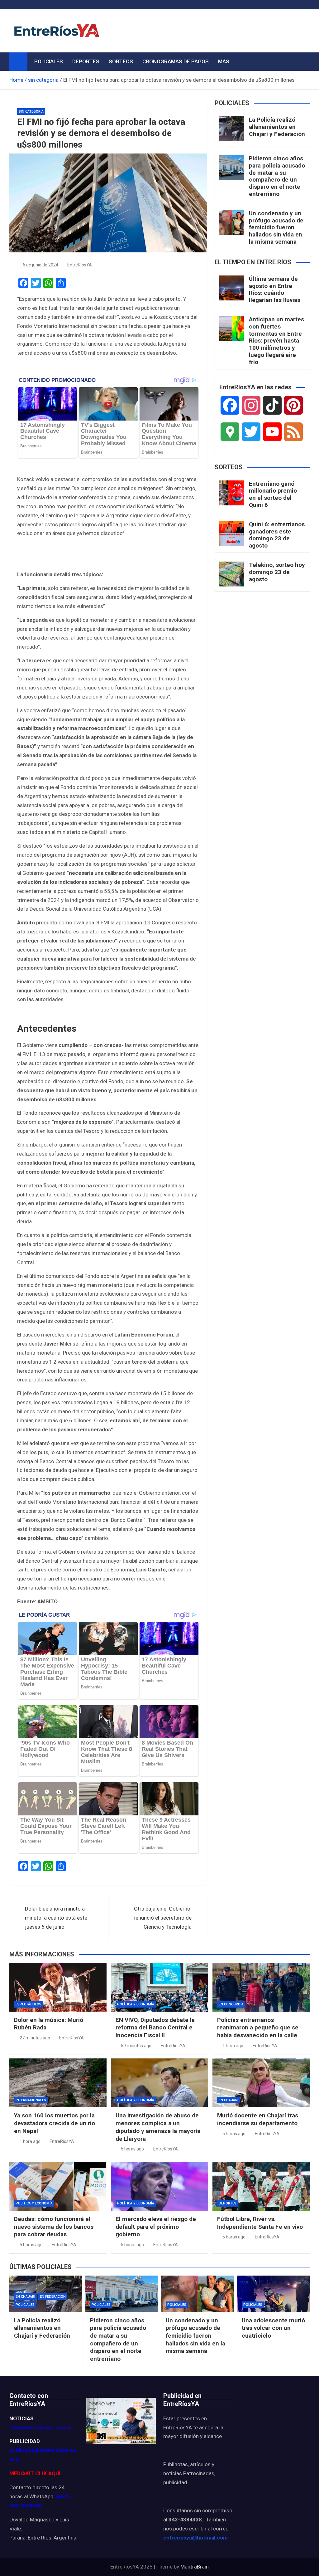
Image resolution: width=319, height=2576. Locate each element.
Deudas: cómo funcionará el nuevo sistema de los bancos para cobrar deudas (54, 2227)
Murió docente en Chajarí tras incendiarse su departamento (258, 2119)
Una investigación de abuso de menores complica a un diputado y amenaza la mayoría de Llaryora (158, 2127)
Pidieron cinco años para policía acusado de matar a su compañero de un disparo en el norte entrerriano (277, 176)
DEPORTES (86, 61)
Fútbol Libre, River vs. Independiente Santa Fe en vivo (260, 2223)
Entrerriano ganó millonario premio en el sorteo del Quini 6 (273, 494)
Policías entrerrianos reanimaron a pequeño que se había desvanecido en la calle (258, 2028)
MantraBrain (195, 2567)
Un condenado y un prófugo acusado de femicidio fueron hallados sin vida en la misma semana (276, 227)
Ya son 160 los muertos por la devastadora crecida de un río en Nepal (55, 2123)
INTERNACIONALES (31, 2100)
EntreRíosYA (80, 265)
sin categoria (31, 112)
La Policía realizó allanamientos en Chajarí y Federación (277, 127)
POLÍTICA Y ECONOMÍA (136, 2004)
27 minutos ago (35, 2038)
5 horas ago (132, 2149)
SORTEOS (121, 61)
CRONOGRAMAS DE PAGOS (176, 61)
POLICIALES (49, 61)
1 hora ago (233, 2046)
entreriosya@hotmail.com (195, 2538)
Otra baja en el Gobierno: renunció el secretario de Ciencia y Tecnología (163, 1918)
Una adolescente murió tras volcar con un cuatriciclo (273, 2328)
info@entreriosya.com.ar (40, 2427)
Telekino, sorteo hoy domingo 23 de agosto (277, 572)
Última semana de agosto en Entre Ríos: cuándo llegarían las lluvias (275, 289)
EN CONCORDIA (231, 2004)
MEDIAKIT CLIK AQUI (35, 2473)
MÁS (224, 61)
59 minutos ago (136, 2046)
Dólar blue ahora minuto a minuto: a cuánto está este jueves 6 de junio (56, 1918)
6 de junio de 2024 (40, 265)
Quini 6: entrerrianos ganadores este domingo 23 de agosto (277, 535)
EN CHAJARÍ (229, 2100)
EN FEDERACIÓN (53, 2297)
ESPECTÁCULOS (29, 2004)
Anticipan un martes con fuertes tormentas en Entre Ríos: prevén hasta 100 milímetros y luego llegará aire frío (276, 341)
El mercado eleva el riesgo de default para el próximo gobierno (156, 2227)
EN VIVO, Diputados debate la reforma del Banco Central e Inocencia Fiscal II (155, 2028)
